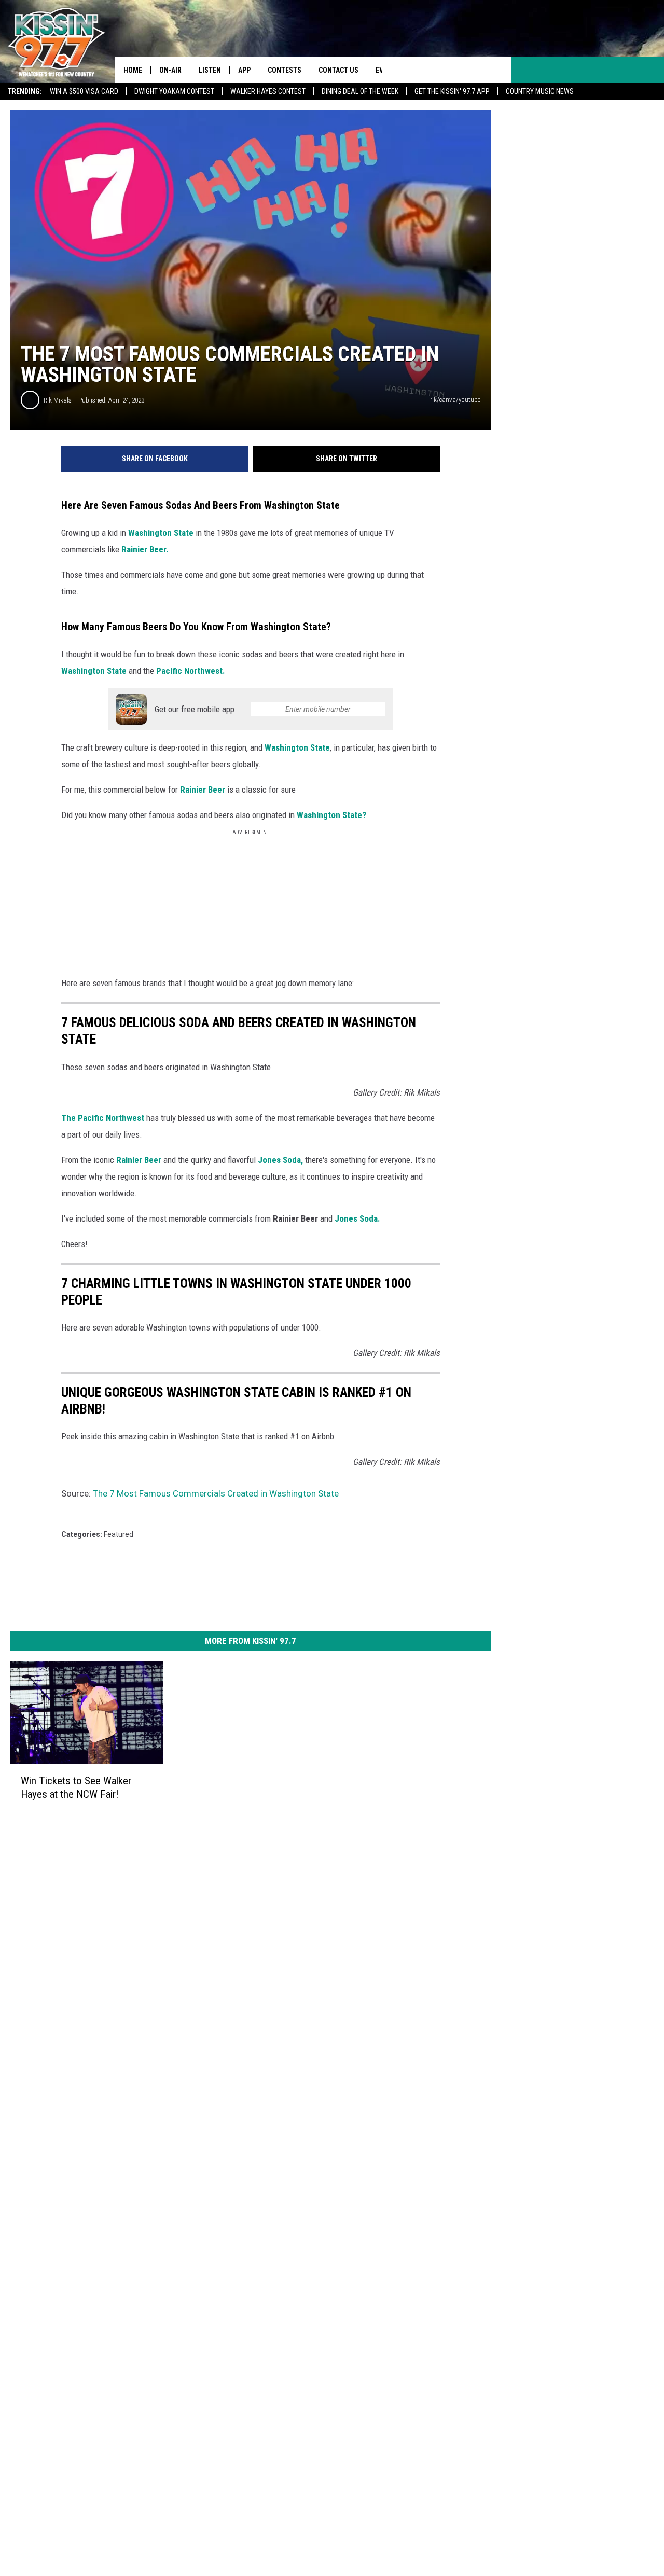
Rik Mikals (58, 400)
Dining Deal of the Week (360, 91)
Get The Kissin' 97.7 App (452, 91)
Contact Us (338, 70)
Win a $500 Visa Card (84, 91)
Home (133, 70)
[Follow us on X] (499, 70)
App (244, 70)
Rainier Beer (203, 790)
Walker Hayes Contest (268, 91)
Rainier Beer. (145, 549)
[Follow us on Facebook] (447, 70)
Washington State (161, 533)
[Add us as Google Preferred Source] (421, 70)
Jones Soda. (357, 1218)
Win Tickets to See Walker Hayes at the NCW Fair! (76, 1788)
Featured (119, 1534)
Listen (210, 70)
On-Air (170, 70)
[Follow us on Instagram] (473, 70)
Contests (285, 70)
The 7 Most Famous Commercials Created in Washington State (216, 1493)
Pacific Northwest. (191, 671)
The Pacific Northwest (103, 1118)
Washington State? (331, 815)
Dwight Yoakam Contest (174, 91)
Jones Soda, (280, 1160)
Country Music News (540, 91)
